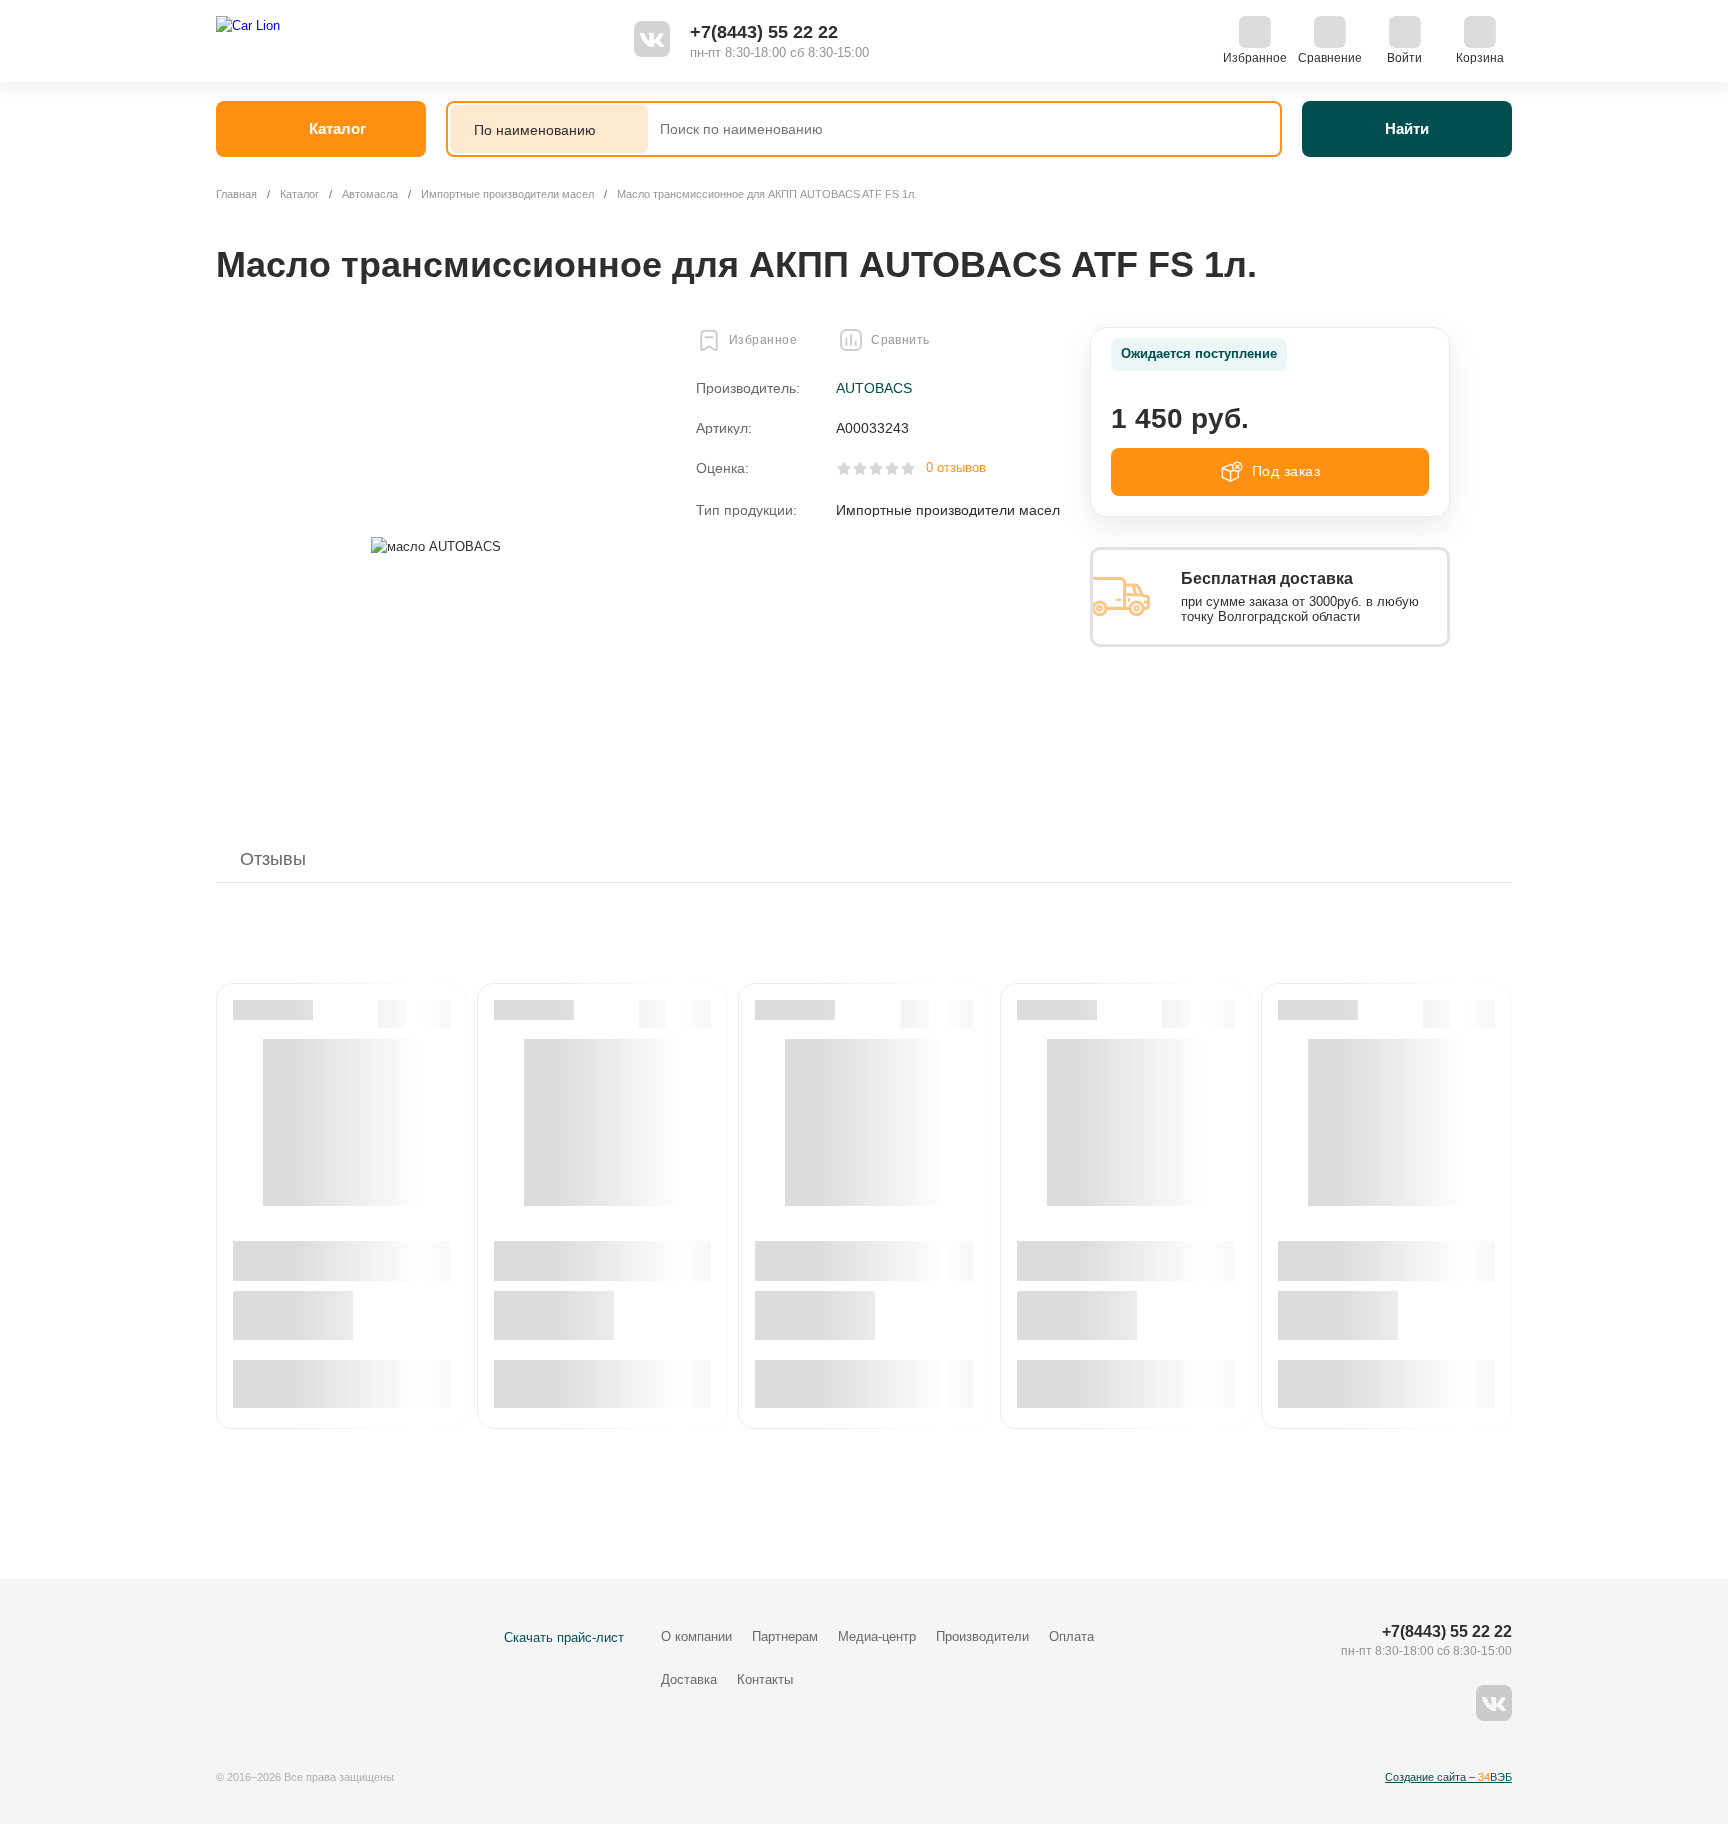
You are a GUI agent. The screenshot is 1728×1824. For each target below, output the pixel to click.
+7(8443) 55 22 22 (764, 32)
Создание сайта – (1448, 1777)
